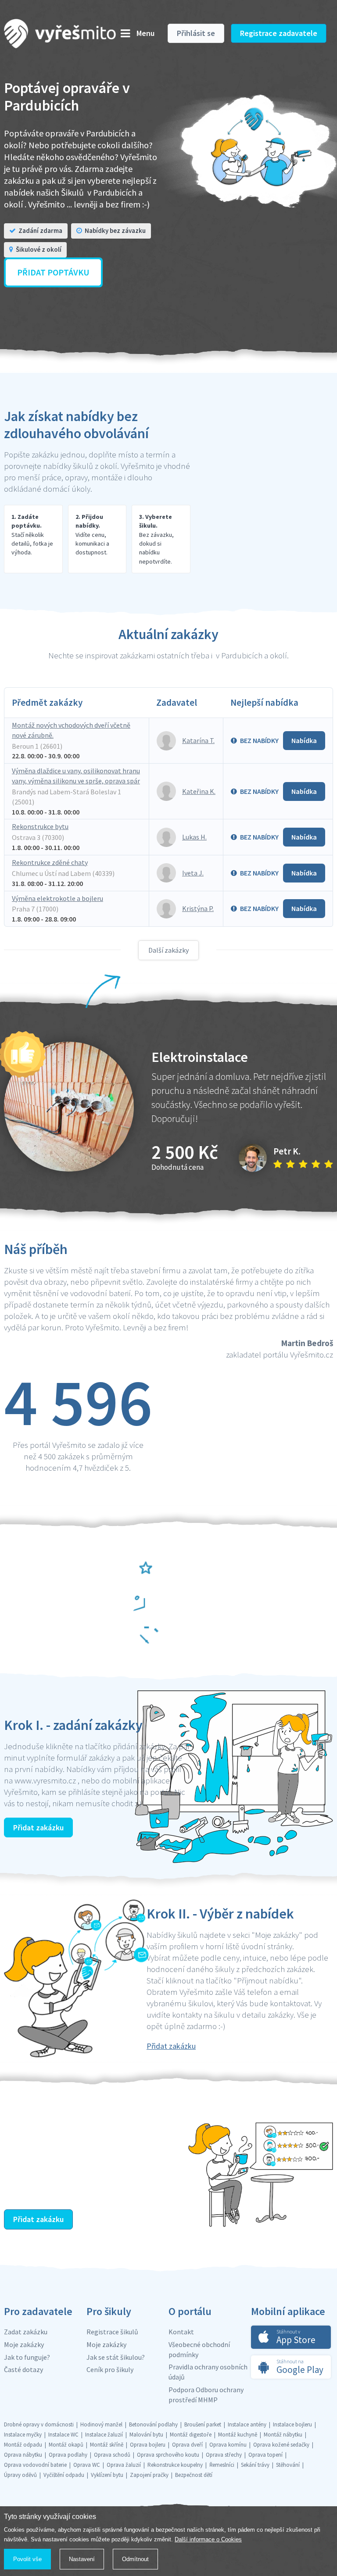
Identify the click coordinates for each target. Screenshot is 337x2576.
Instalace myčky (23, 2435)
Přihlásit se (196, 33)
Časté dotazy (23, 2369)
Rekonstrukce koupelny (175, 2465)
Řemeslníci (222, 2465)
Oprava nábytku (23, 2455)
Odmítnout (135, 2559)
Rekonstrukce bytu (40, 826)
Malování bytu (146, 2435)
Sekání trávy (255, 2465)
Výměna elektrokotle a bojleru (57, 898)
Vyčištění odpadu (64, 2475)
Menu (145, 33)
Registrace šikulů (112, 2332)
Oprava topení (265, 2455)
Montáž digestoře (191, 2435)
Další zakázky (168, 950)
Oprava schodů (112, 2455)
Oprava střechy (224, 2455)
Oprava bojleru (148, 2445)
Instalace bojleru (292, 2424)
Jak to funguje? (27, 2357)
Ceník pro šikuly (110, 2369)
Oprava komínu (228, 2445)
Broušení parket (203, 2424)
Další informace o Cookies (208, 2539)
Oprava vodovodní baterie (35, 2465)
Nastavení (82, 2559)
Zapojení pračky (149, 2475)
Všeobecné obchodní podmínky (199, 2349)
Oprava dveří (187, 2445)
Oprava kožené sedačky (281, 2445)
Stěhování (288, 2465)
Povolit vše (27, 2559)
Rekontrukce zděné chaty (50, 862)
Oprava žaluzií (124, 2465)
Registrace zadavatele (279, 33)
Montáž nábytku (283, 2435)
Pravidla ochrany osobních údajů (208, 2372)
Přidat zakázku (38, 1827)
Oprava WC (87, 2465)
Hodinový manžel (101, 2424)
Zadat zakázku (26, 2332)
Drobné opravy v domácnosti (39, 2424)
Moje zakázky (24, 2344)
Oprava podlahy (68, 2455)
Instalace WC (63, 2435)
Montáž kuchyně (238, 2435)
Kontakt (181, 2332)
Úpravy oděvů (20, 2475)
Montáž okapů (66, 2445)
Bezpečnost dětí (194, 2475)
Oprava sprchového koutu (168, 2455)
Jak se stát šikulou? (116, 2357)
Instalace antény (247, 2424)
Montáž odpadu (23, 2445)
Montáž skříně (107, 2445)
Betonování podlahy (153, 2424)
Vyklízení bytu (107, 2475)
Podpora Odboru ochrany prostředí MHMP (206, 2395)
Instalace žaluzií (104, 2435)
